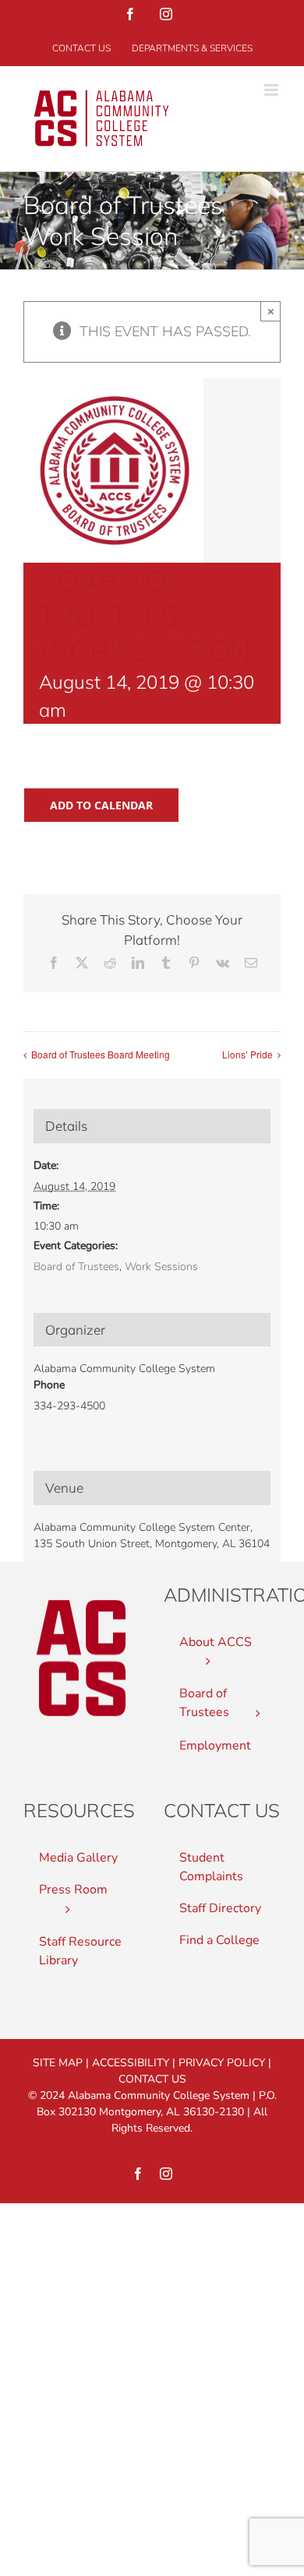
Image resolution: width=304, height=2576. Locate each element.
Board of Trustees (76, 1267)
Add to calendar (101, 805)
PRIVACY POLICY (222, 2063)
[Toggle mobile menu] (272, 90)
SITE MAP (58, 2063)
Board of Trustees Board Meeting (101, 1054)
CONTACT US (152, 2079)
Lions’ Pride (247, 1054)
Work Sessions (161, 1267)
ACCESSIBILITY (131, 2063)
